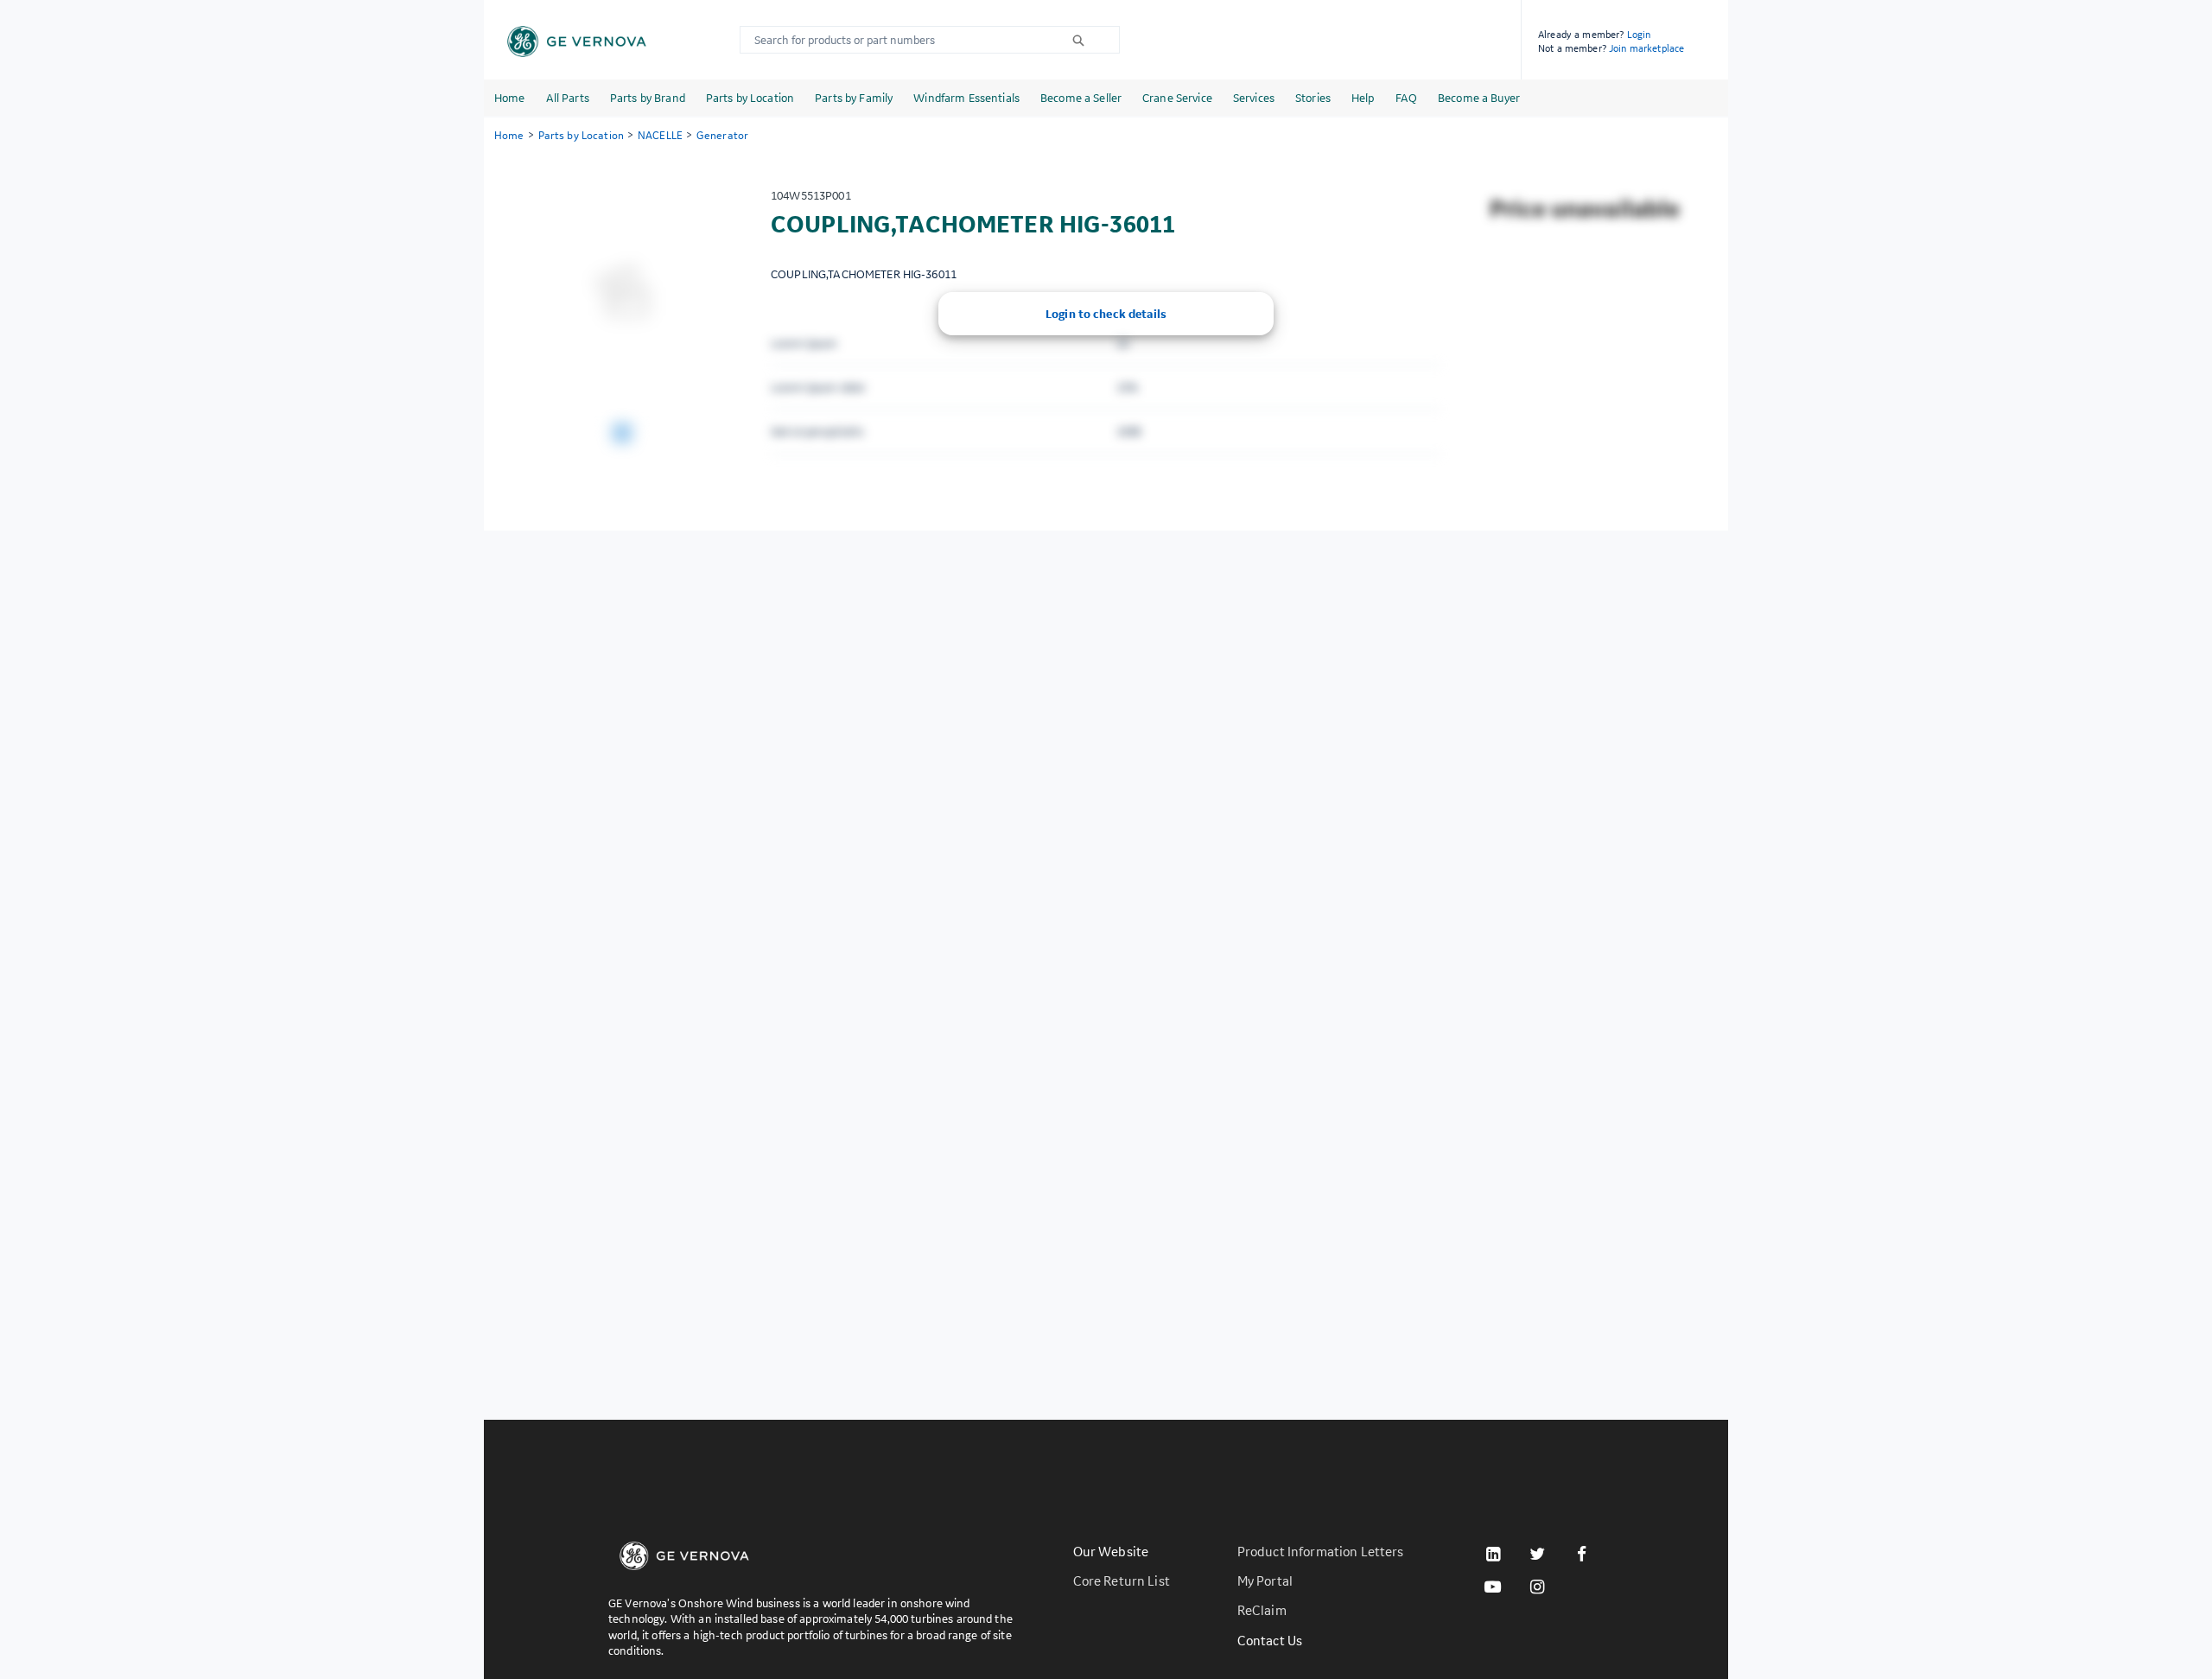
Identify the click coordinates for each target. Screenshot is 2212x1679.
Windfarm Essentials (966, 98)
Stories (1313, 98)
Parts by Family (854, 98)
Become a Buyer (1479, 98)
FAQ (1406, 98)
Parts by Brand (648, 98)
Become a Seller (1081, 98)
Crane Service (1177, 98)
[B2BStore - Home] (577, 41)
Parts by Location (750, 98)
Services (1254, 98)
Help (1363, 98)
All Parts (568, 98)
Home (510, 98)
